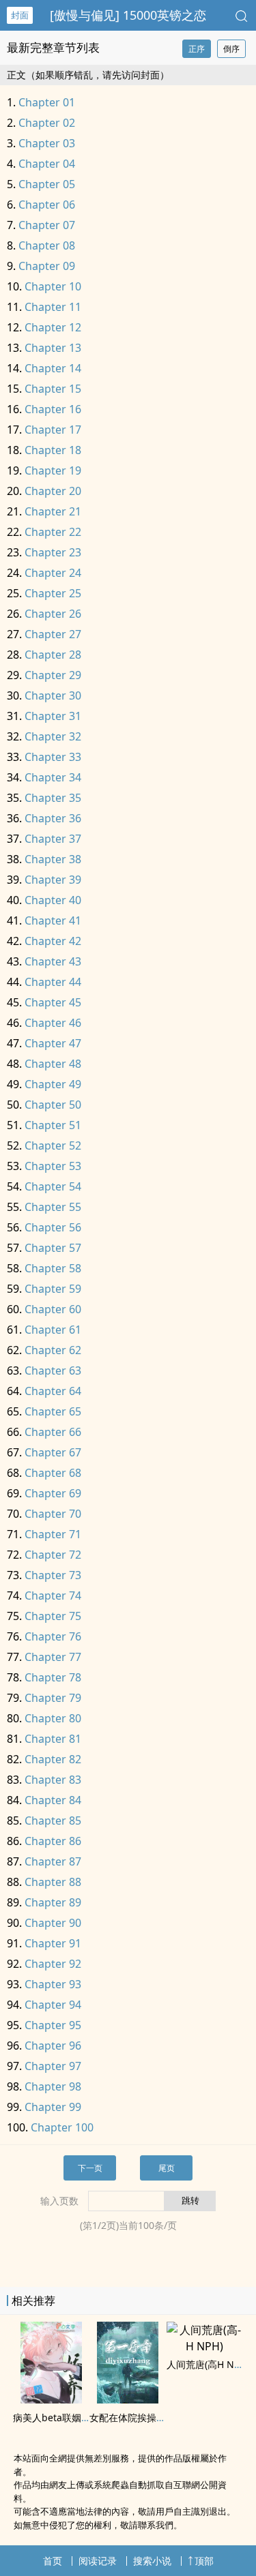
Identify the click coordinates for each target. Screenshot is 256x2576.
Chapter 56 (53, 1227)
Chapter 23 (53, 552)
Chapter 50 (53, 1105)
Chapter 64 (53, 1391)
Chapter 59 (53, 1289)
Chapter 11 (53, 307)
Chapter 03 (47, 143)
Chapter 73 (53, 1575)
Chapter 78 (53, 1677)
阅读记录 (98, 2561)
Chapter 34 (53, 777)
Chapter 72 (53, 1555)
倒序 (231, 49)
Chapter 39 (53, 880)
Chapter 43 (53, 961)
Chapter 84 (53, 1800)
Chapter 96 (53, 2046)
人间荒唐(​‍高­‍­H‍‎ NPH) (208, 2364)
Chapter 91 (53, 1943)
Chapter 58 (53, 1268)
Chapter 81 (53, 1739)
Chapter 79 (53, 1698)
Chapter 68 (53, 1473)
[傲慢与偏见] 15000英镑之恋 (128, 15)
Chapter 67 (53, 1452)
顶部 (204, 2561)
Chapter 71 (53, 1534)
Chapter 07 (47, 225)
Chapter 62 (53, 1350)
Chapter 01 (47, 102)
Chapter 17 (53, 430)
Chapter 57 (53, 1248)
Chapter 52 (53, 1145)
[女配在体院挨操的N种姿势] (128, 2399)
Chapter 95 (53, 2025)
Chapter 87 (53, 1861)
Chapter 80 (53, 1718)
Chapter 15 (53, 389)
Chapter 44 (53, 982)
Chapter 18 (53, 450)
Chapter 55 (53, 1207)
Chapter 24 (53, 573)
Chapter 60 (53, 1309)
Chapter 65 (53, 1411)
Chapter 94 (53, 2005)
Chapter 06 (47, 205)
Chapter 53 (53, 1166)
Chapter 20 (53, 491)
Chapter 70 (53, 1514)
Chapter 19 (53, 470)
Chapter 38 (53, 859)
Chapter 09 (47, 266)
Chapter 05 (47, 184)
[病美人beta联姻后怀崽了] (51, 2399)
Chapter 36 (53, 818)
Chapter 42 (53, 941)
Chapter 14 (53, 368)
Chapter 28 (53, 655)
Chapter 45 (53, 1002)
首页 (53, 2561)
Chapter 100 (62, 2127)
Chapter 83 (53, 1780)
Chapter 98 (53, 2086)
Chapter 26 (53, 614)
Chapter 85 (53, 1821)
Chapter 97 (53, 2066)
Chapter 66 (53, 1432)
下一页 (90, 2168)
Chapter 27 (53, 634)
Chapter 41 (53, 920)
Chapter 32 (53, 736)
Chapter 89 (53, 1902)
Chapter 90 (53, 1923)
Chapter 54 (53, 1186)
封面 (20, 15)
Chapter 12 (53, 327)
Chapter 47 (53, 1043)
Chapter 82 (53, 1759)
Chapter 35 (53, 798)
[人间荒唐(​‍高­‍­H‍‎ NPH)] (205, 2346)
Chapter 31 (53, 716)
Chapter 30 (53, 695)
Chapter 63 (53, 1371)
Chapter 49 (53, 1084)
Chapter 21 (53, 511)
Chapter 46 (53, 1023)
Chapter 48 (53, 1064)
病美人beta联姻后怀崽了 (66, 2417)
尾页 (167, 2168)
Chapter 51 (53, 1125)
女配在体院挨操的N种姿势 (146, 2417)
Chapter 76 (53, 1636)
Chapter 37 (53, 839)
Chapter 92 (53, 1964)
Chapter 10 (53, 286)
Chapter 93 (53, 1984)
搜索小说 (152, 2561)
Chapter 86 (53, 1841)
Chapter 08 (47, 245)
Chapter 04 (47, 164)
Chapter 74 (53, 1596)
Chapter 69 (53, 1493)
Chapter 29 (53, 675)
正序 (197, 49)
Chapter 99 (53, 2107)
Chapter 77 (53, 1657)
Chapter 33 (53, 757)
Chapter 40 (53, 900)
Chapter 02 (47, 123)
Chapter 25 (53, 593)
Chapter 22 (53, 532)
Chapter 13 (53, 348)
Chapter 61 (53, 1330)
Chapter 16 (53, 409)
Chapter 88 (53, 1882)
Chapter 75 (53, 1616)
